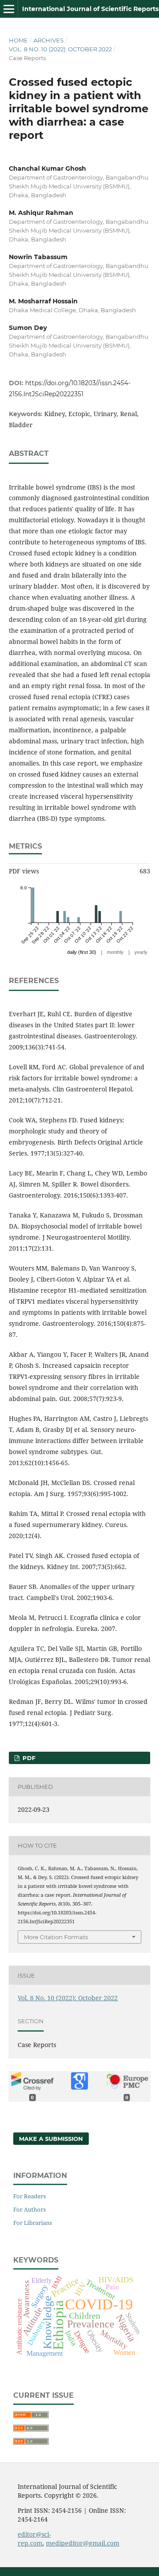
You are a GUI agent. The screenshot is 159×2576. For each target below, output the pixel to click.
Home (18, 40)
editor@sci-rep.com (34, 2539)
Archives (49, 40)
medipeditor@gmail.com (83, 2543)
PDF (28, 1758)
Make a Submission (51, 2139)
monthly (115, 952)
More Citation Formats (56, 1937)
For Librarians (33, 2223)
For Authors (30, 2209)
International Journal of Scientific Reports (90, 9)
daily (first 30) (82, 952)
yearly (141, 952)
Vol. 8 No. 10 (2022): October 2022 (60, 49)
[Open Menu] (9, 9)
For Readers (30, 2196)
